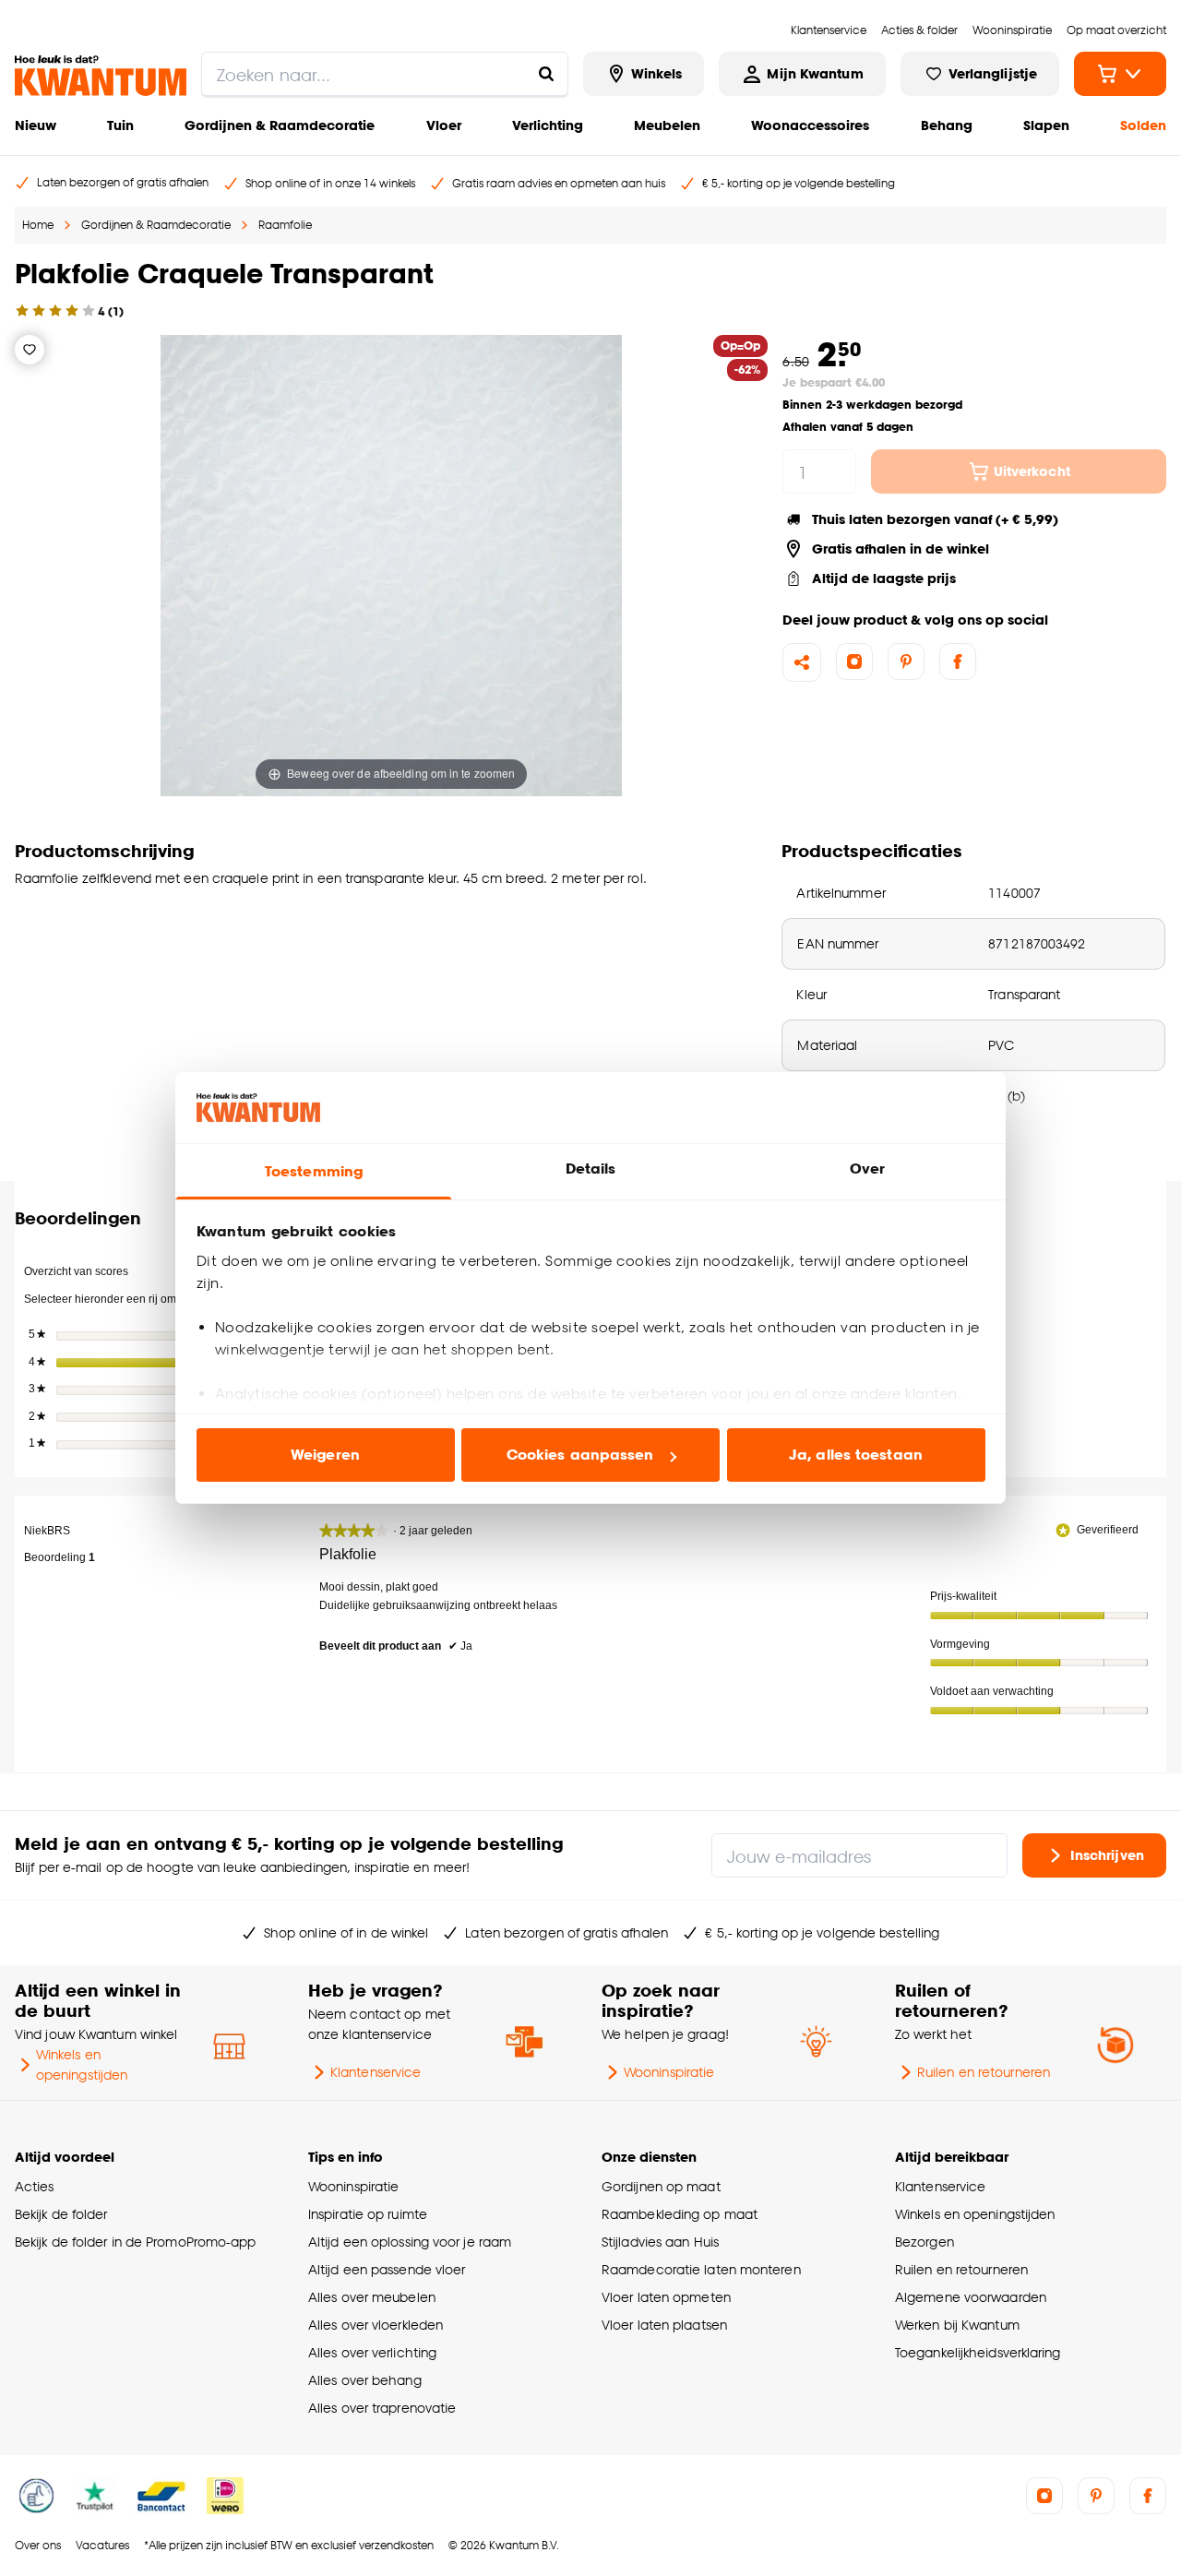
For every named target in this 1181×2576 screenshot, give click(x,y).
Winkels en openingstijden (82, 2064)
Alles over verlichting (372, 2352)
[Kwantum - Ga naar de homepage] (101, 76)
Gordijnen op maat (661, 2186)
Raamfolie (285, 225)
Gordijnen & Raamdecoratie (280, 125)
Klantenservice (376, 2072)
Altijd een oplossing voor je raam (410, 2242)
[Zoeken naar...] (546, 74)
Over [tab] (867, 1169)
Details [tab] (591, 1169)
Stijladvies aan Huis (660, 2242)
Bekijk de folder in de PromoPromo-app (136, 2242)
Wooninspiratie (669, 2072)
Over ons (38, 2545)
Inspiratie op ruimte (368, 2214)
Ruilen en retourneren (984, 2072)
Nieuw (36, 125)
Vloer (444, 125)
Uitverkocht (1032, 471)
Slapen (1046, 125)
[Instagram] (854, 662)
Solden (1143, 125)
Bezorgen (925, 2242)
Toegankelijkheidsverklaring (978, 2352)
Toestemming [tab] (314, 1171)
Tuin (120, 125)
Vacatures (102, 2545)
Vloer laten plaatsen (664, 2325)
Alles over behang (365, 2380)
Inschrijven (1107, 1854)
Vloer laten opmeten (666, 2297)
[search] (385, 74)
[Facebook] (958, 662)
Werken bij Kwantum (957, 2325)
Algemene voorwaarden (971, 2297)
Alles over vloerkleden (376, 2325)
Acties (35, 2186)
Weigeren (325, 1455)
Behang (947, 125)
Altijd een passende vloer (387, 2269)
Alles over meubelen (372, 2297)
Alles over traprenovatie (382, 2408)
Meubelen (667, 125)
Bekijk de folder (61, 2214)
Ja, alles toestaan (856, 1455)
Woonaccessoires (810, 125)
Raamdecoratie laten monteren (701, 2269)
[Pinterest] (906, 662)
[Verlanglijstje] (30, 350)
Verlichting (548, 125)
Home (38, 225)
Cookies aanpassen (580, 1455)
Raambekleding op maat (680, 2214)
